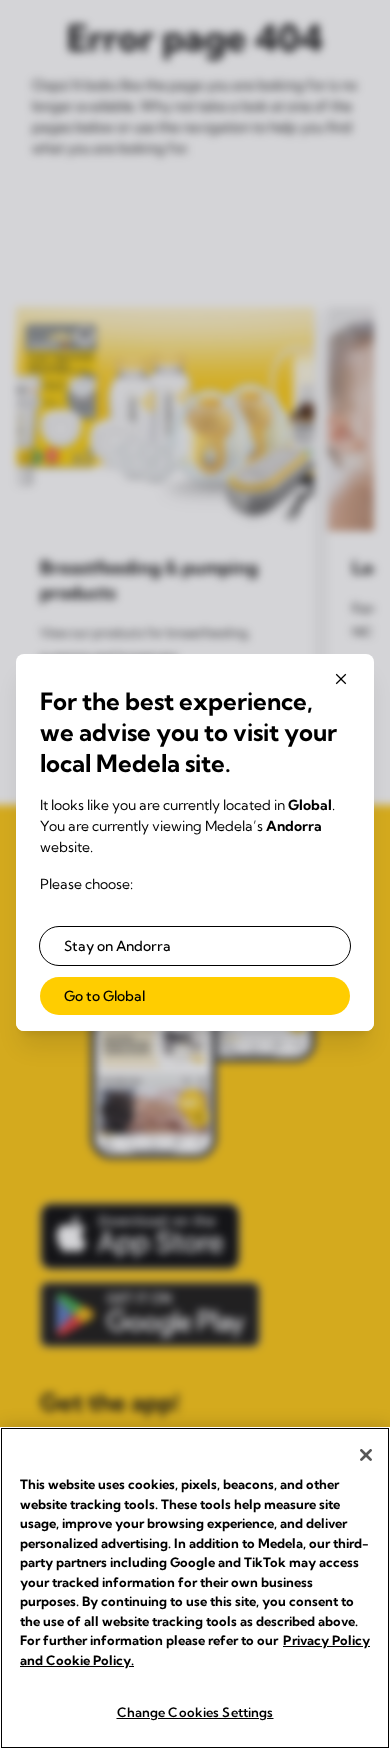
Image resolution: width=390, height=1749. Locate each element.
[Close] (366, 1455)
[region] (195, 1588)
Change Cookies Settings (195, 1712)
